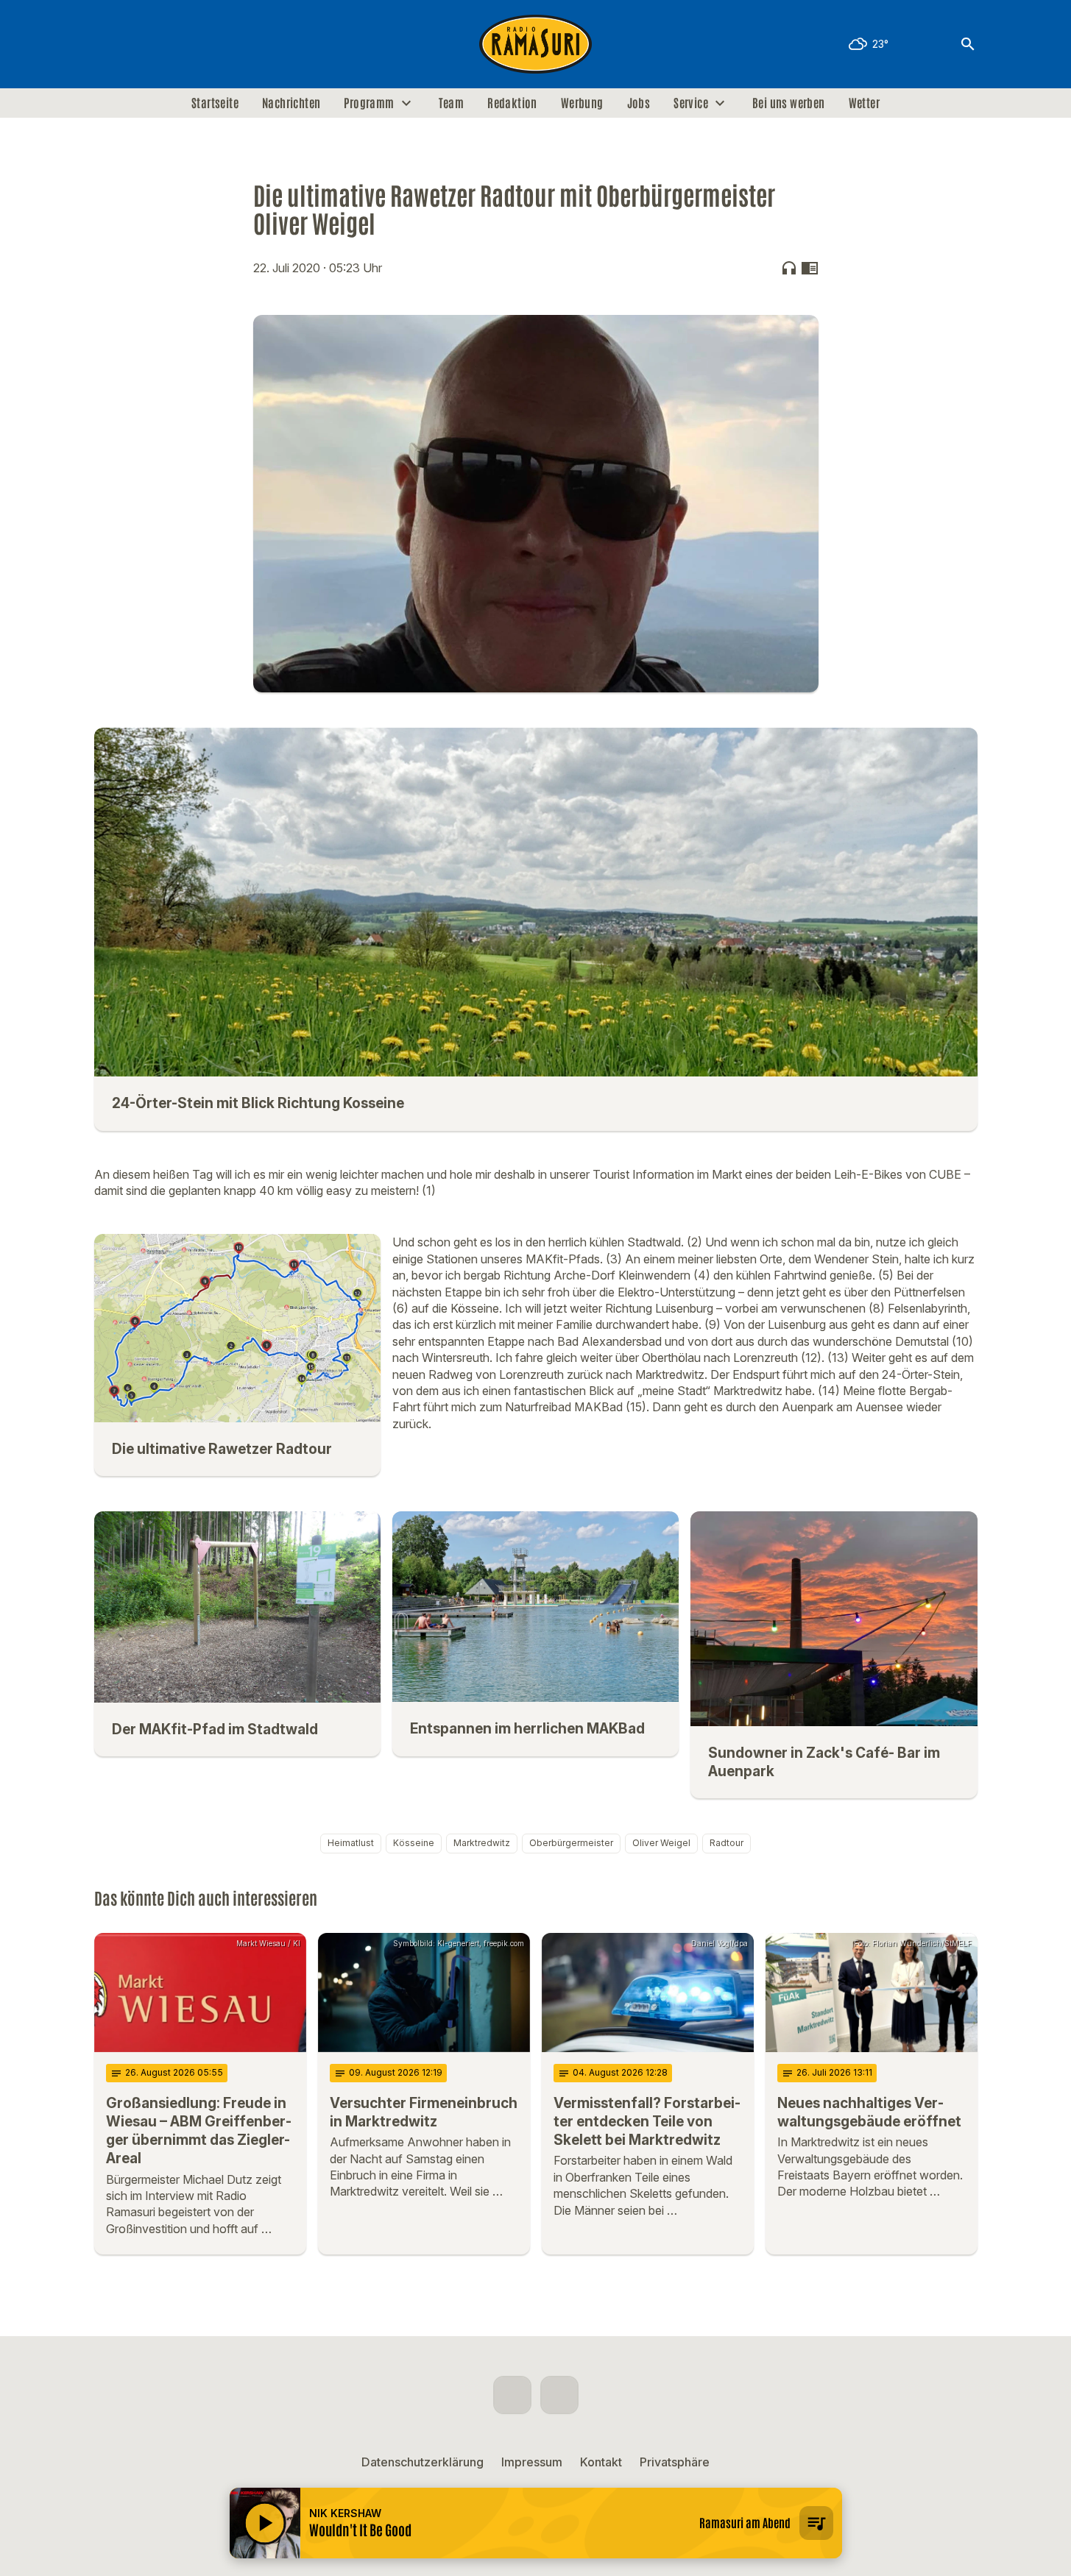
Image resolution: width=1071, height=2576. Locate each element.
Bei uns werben (789, 103)
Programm (369, 103)
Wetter (864, 103)
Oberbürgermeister (571, 1843)
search (968, 44)
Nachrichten (291, 103)
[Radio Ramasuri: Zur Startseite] (536, 44)
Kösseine (414, 1843)
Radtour (727, 1843)
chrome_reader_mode (810, 268)
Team (452, 103)
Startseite (215, 103)
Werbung (582, 103)
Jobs (639, 103)
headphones (789, 268)
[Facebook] (109, 44)
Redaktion (512, 103)
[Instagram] (138, 44)
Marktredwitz (482, 1843)
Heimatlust (351, 1843)
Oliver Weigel (661, 1843)
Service (691, 103)
